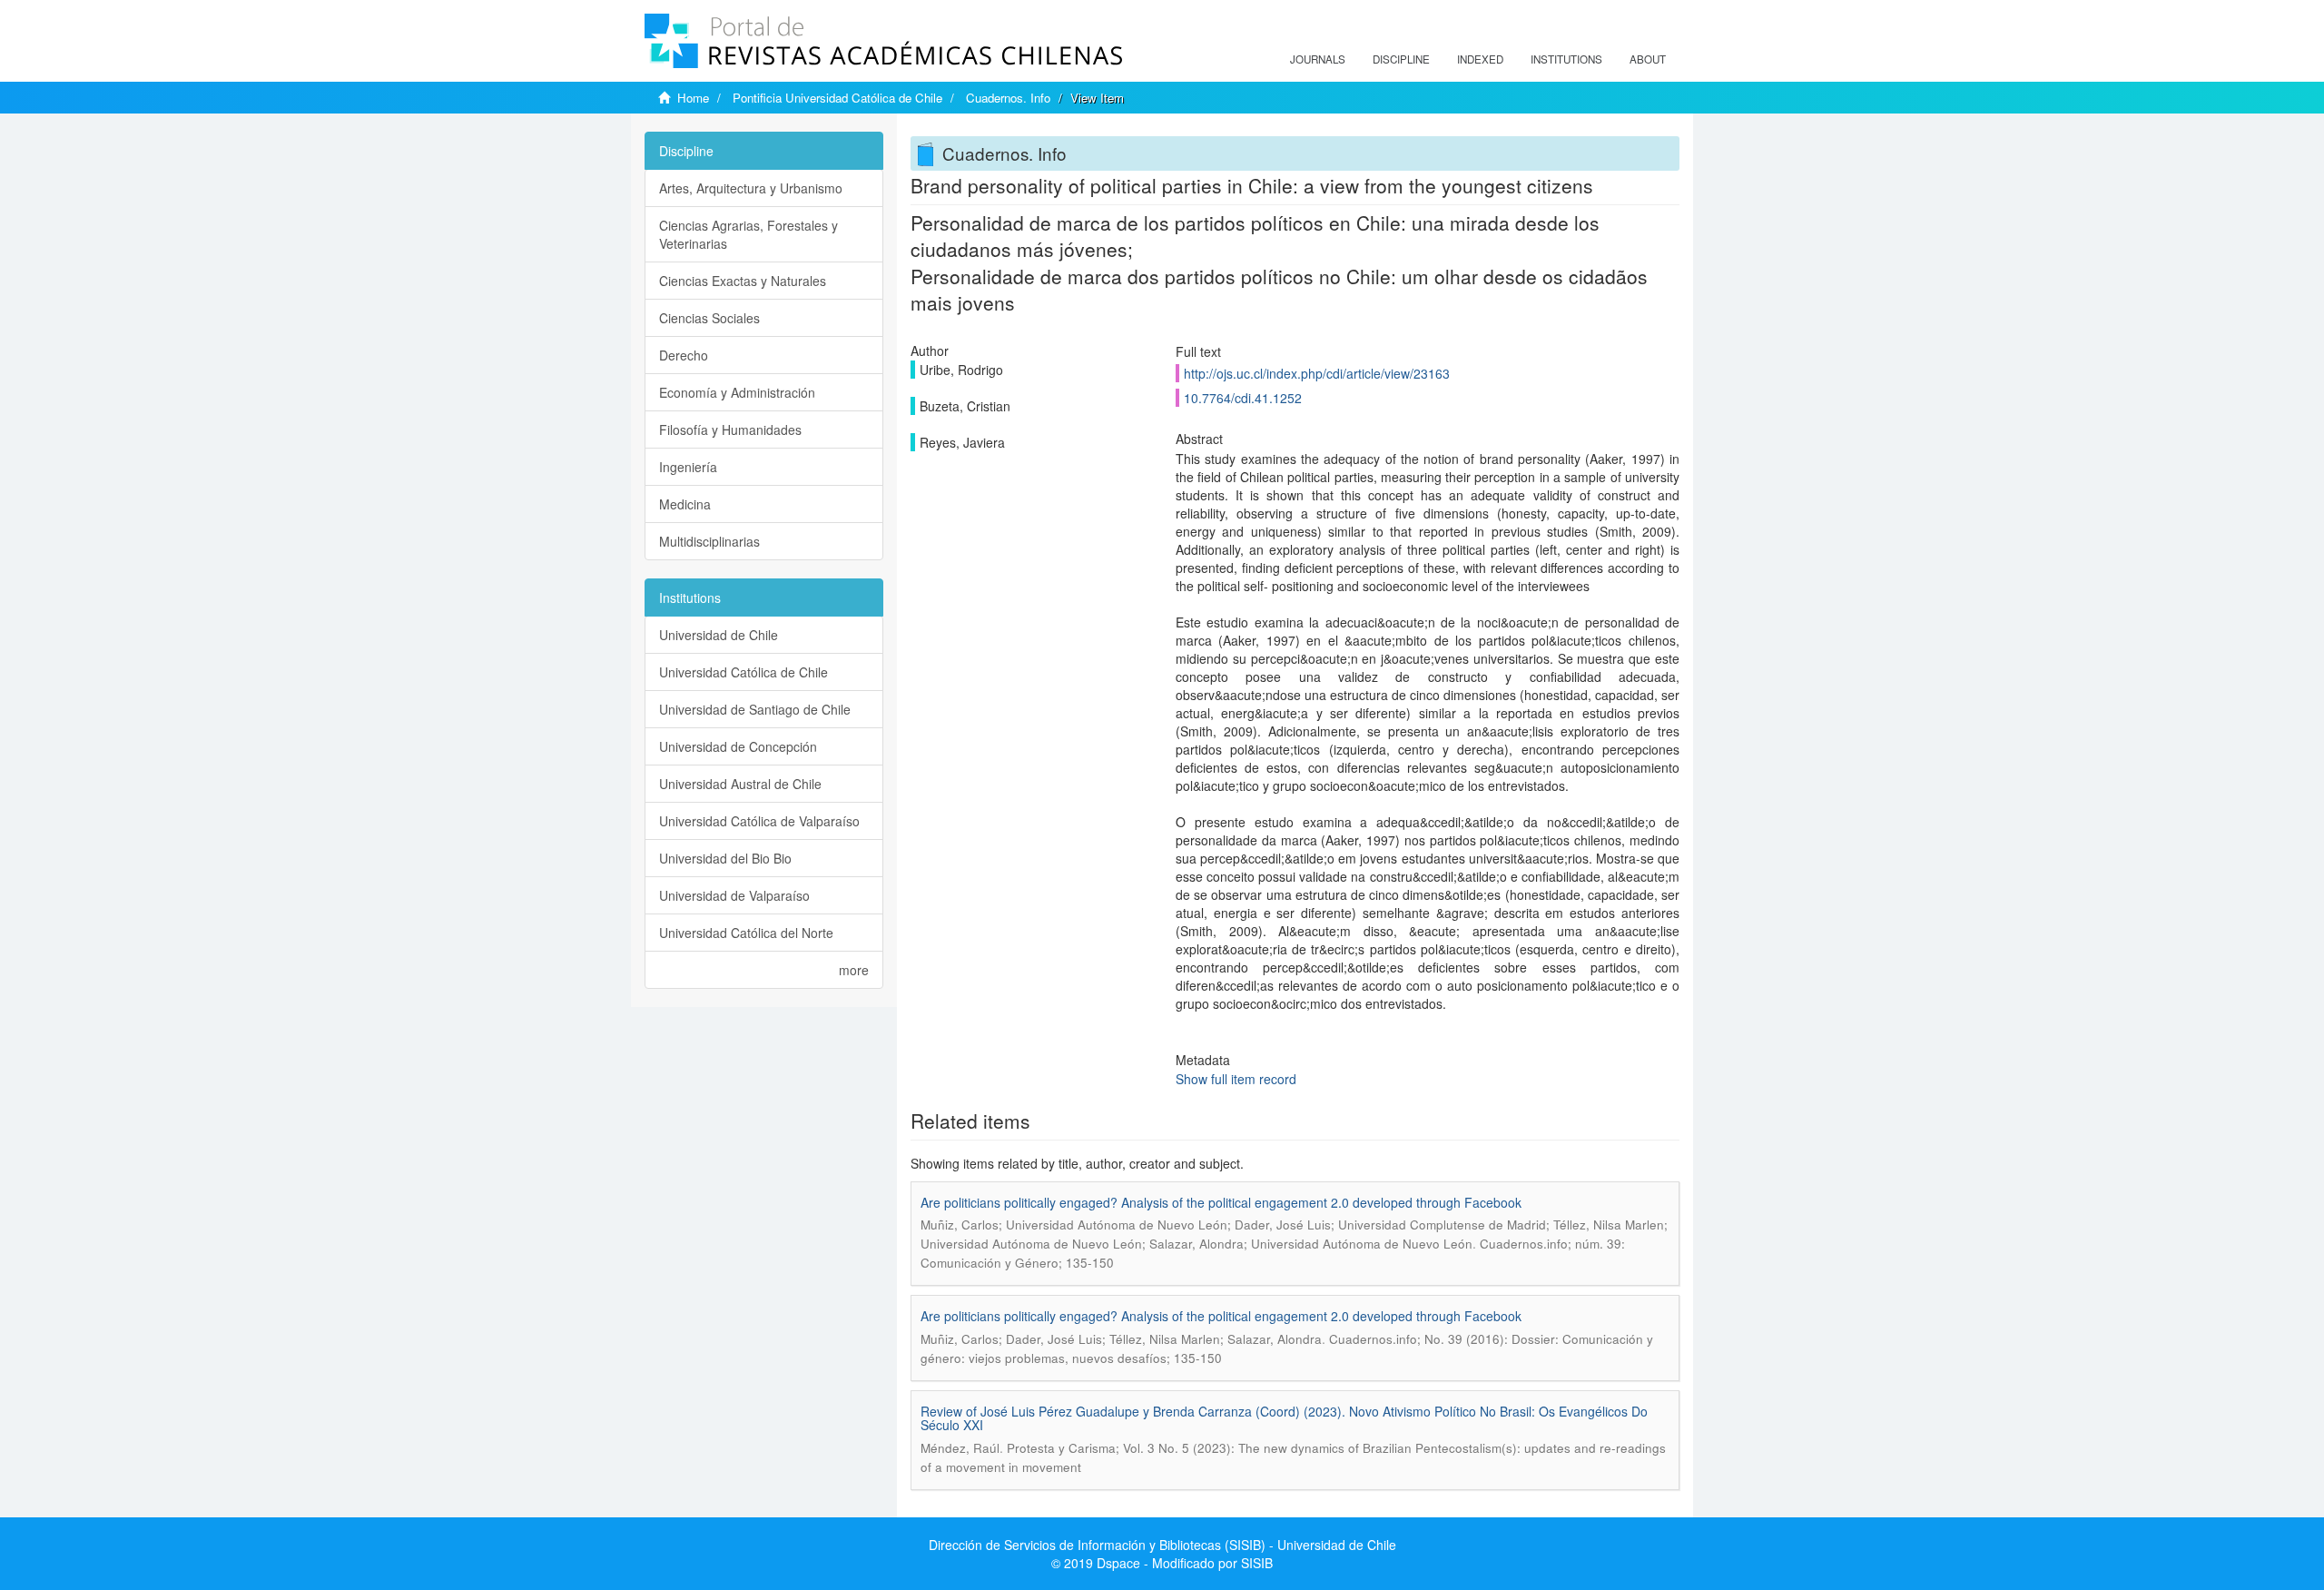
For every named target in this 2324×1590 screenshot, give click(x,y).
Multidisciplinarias (709, 541)
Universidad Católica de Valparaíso (759, 821)
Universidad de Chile (719, 635)
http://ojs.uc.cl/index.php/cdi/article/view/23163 (1317, 373)
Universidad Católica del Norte (746, 933)
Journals (1318, 59)
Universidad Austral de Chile (740, 784)
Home (693, 98)
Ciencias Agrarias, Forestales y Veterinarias (748, 234)
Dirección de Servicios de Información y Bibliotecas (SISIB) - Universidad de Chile (1162, 1545)
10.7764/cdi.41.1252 (1243, 398)
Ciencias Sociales (709, 318)
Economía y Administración (737, 392)
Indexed (1480, 59)
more (854, 970)
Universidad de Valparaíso (734, 895)
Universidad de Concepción (738, 746)
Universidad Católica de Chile (743, 672)
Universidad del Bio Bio (725, 858)
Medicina (685, 504)
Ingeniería (688, 467)
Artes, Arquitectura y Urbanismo (751, 188)
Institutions (1566, 59)
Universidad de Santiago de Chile (755, 709)
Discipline (1401, 59)
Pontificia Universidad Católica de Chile (837, 98)
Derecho (684, 355)
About (1648, 59)
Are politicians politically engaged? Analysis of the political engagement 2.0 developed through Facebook (1221, 1202)
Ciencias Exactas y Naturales (743, 281)
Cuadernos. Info (1008, 98)
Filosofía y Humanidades (730, 430)
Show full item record (1236, 1079)
